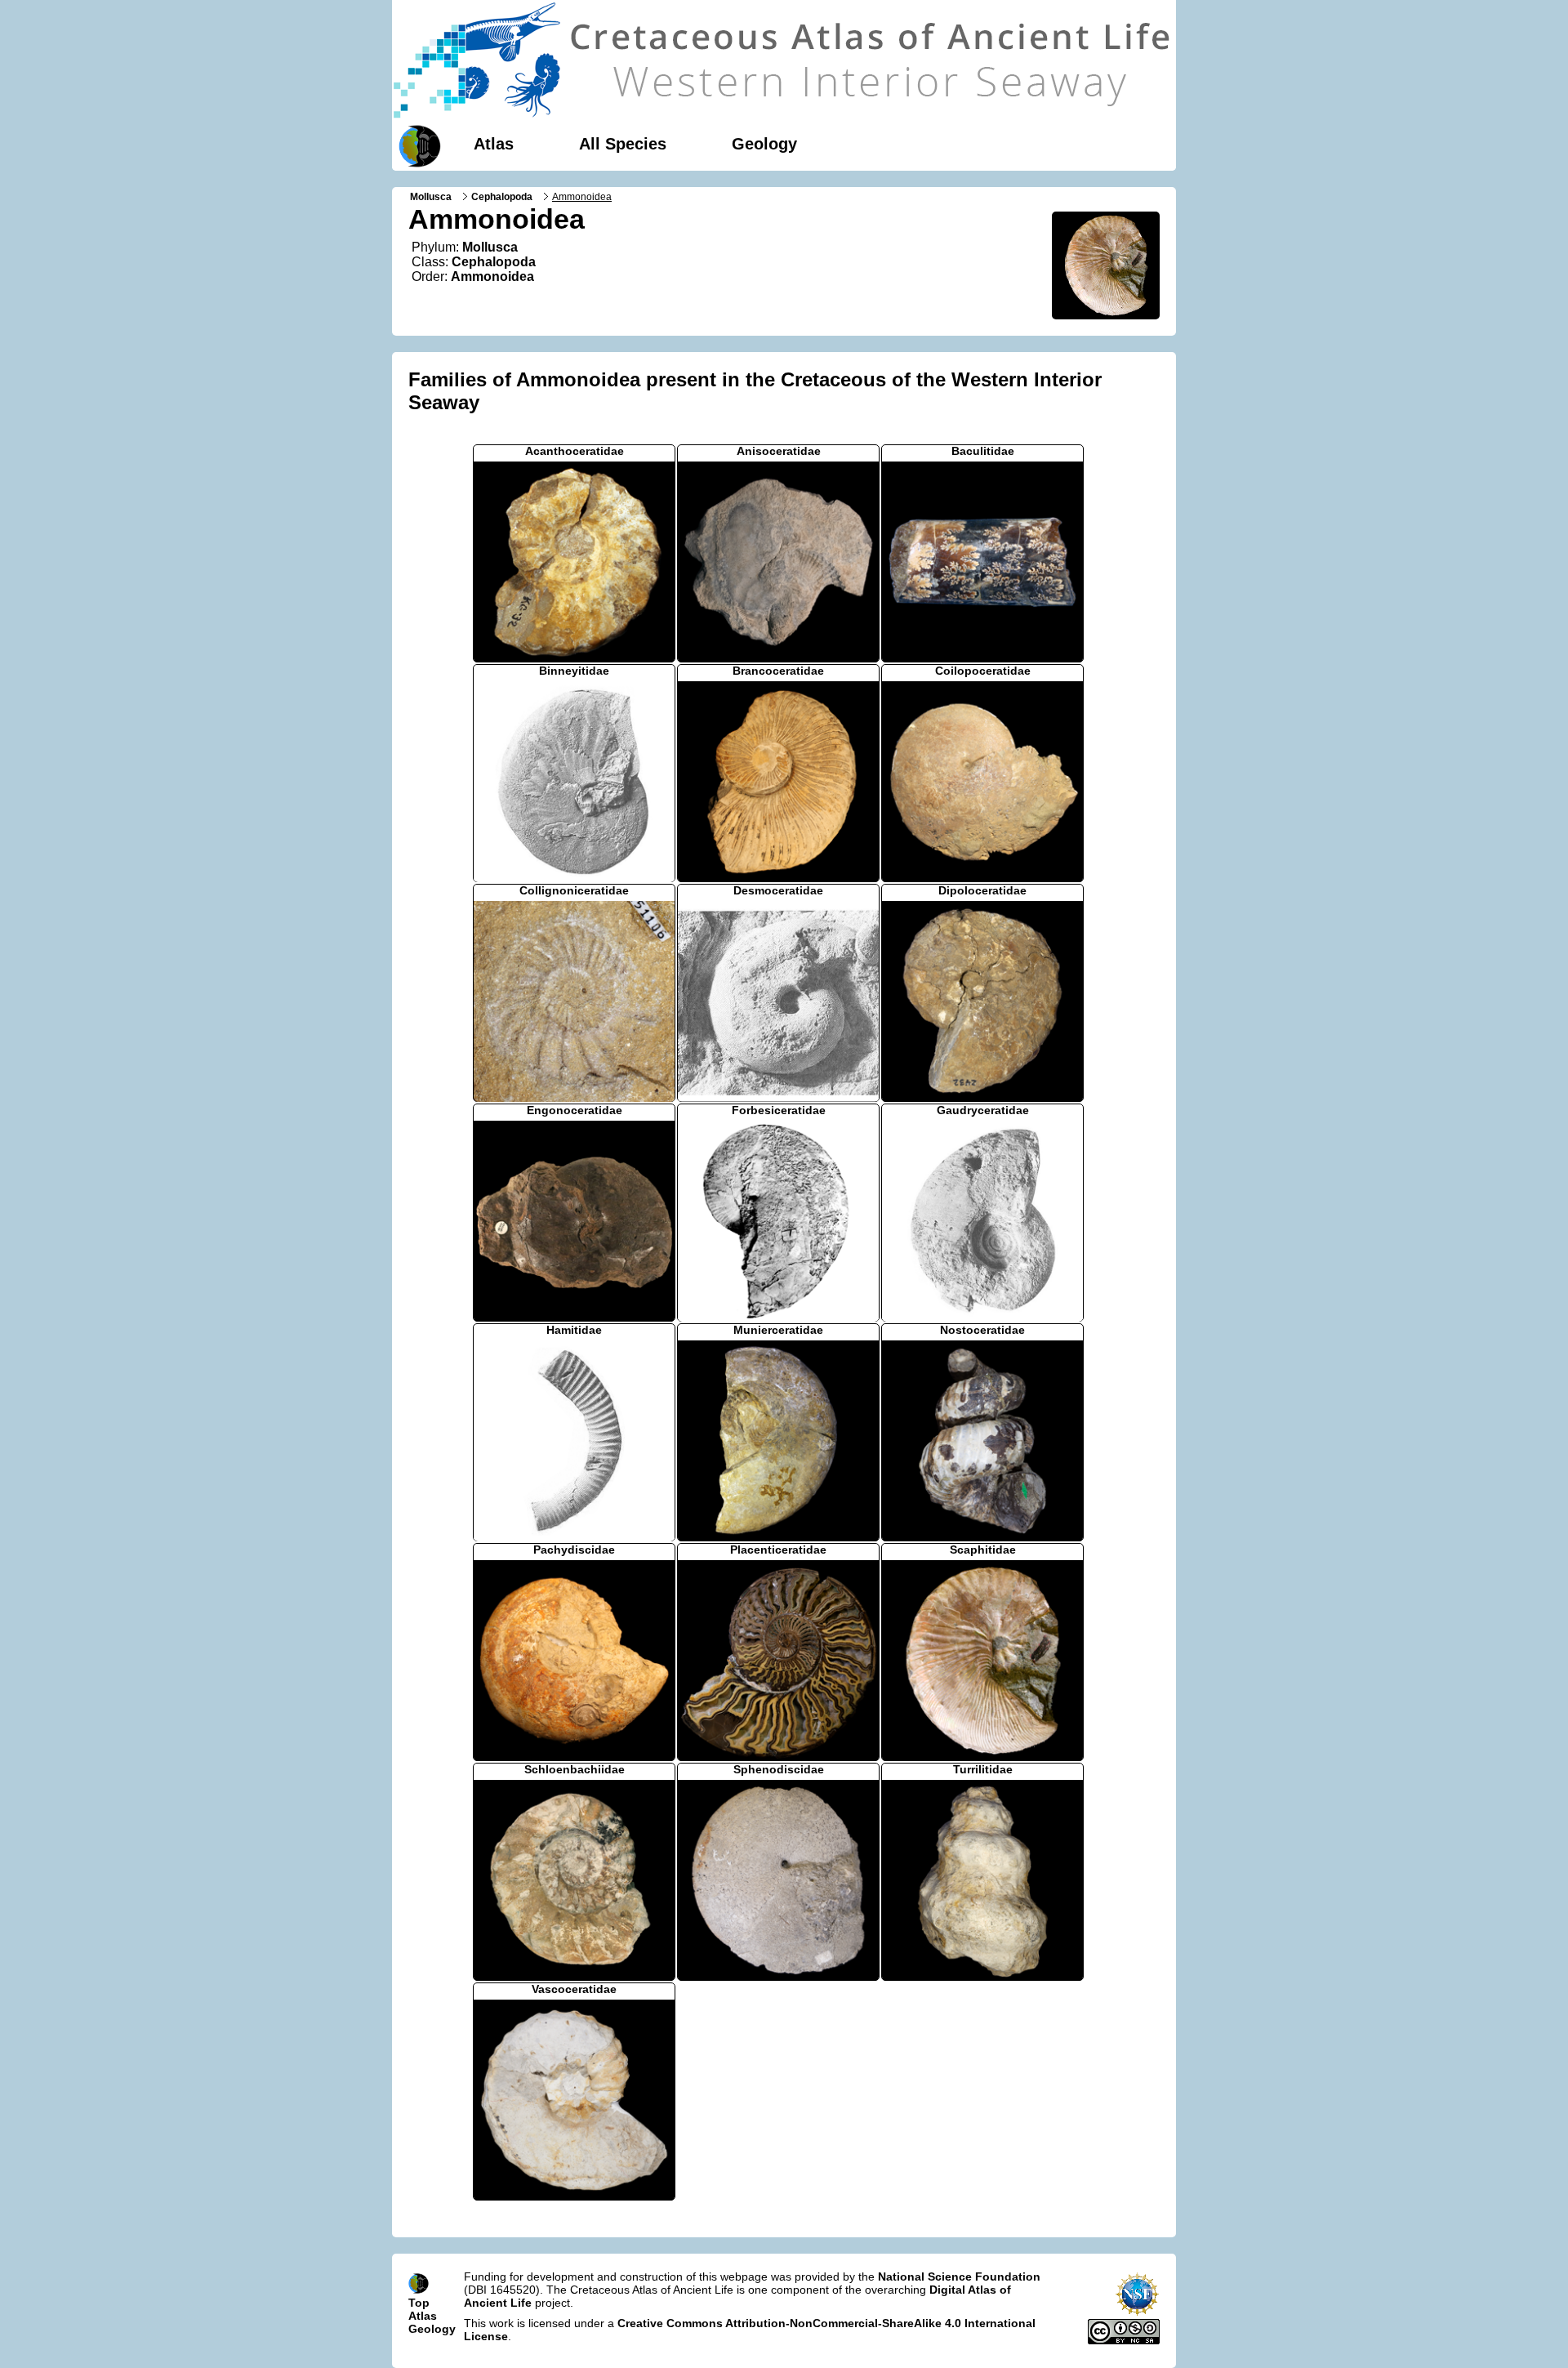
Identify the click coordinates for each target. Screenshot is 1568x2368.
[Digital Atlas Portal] (416, 145)
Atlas (494, 144)
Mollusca (431, 197)
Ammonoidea (492, 276)
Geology (764, 144)
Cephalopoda (502, 197)
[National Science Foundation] (1137, 2312)
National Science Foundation (959, 2277)
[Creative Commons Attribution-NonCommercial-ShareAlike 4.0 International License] (1124, 2340)
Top (419, 2303)
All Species (623, 144)
